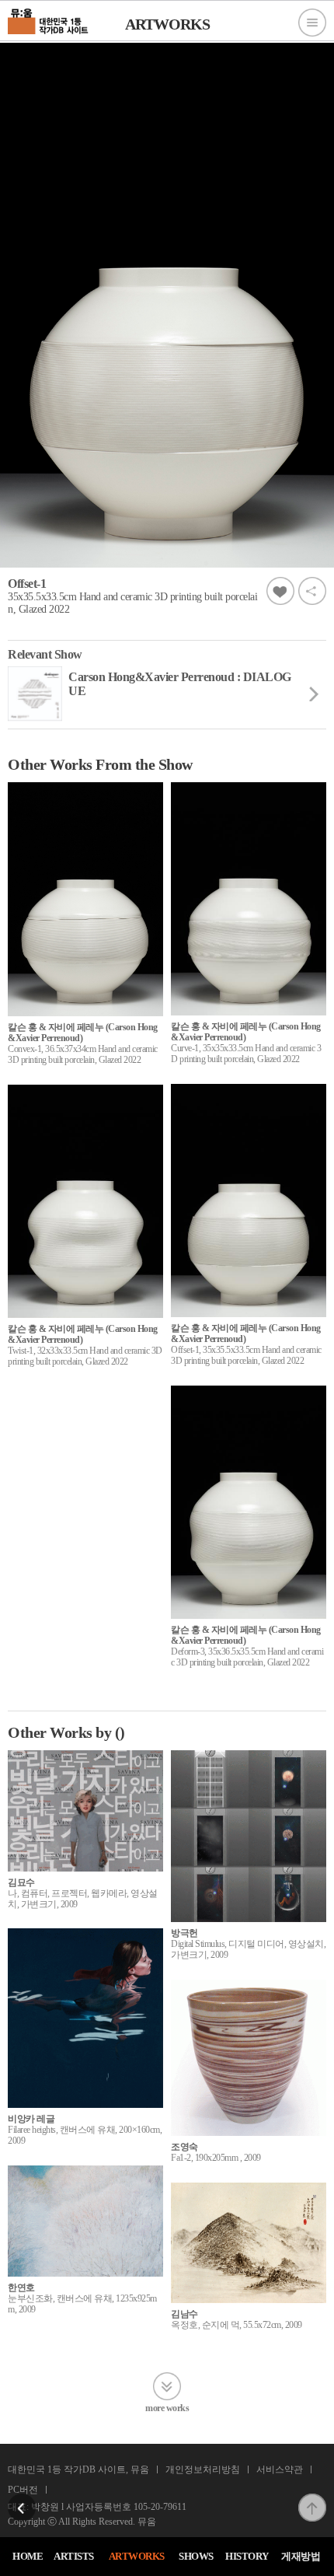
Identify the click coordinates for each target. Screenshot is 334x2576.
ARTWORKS (137, 2556)
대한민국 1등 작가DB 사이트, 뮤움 (78, 2469)
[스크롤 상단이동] (312, 2498)
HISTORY (247, 2556)
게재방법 (301, 2556)
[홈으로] (49, 19)
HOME (28, 2556)
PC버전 (23, 2490)
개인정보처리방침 (203, 2469)
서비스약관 (280, 2469)
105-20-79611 (160, 2507)
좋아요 (280, 591)
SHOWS (196, 2556)
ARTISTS (74, 2556)
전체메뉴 (312, 23)
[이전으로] (22, 2498)
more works (167, 2408)
